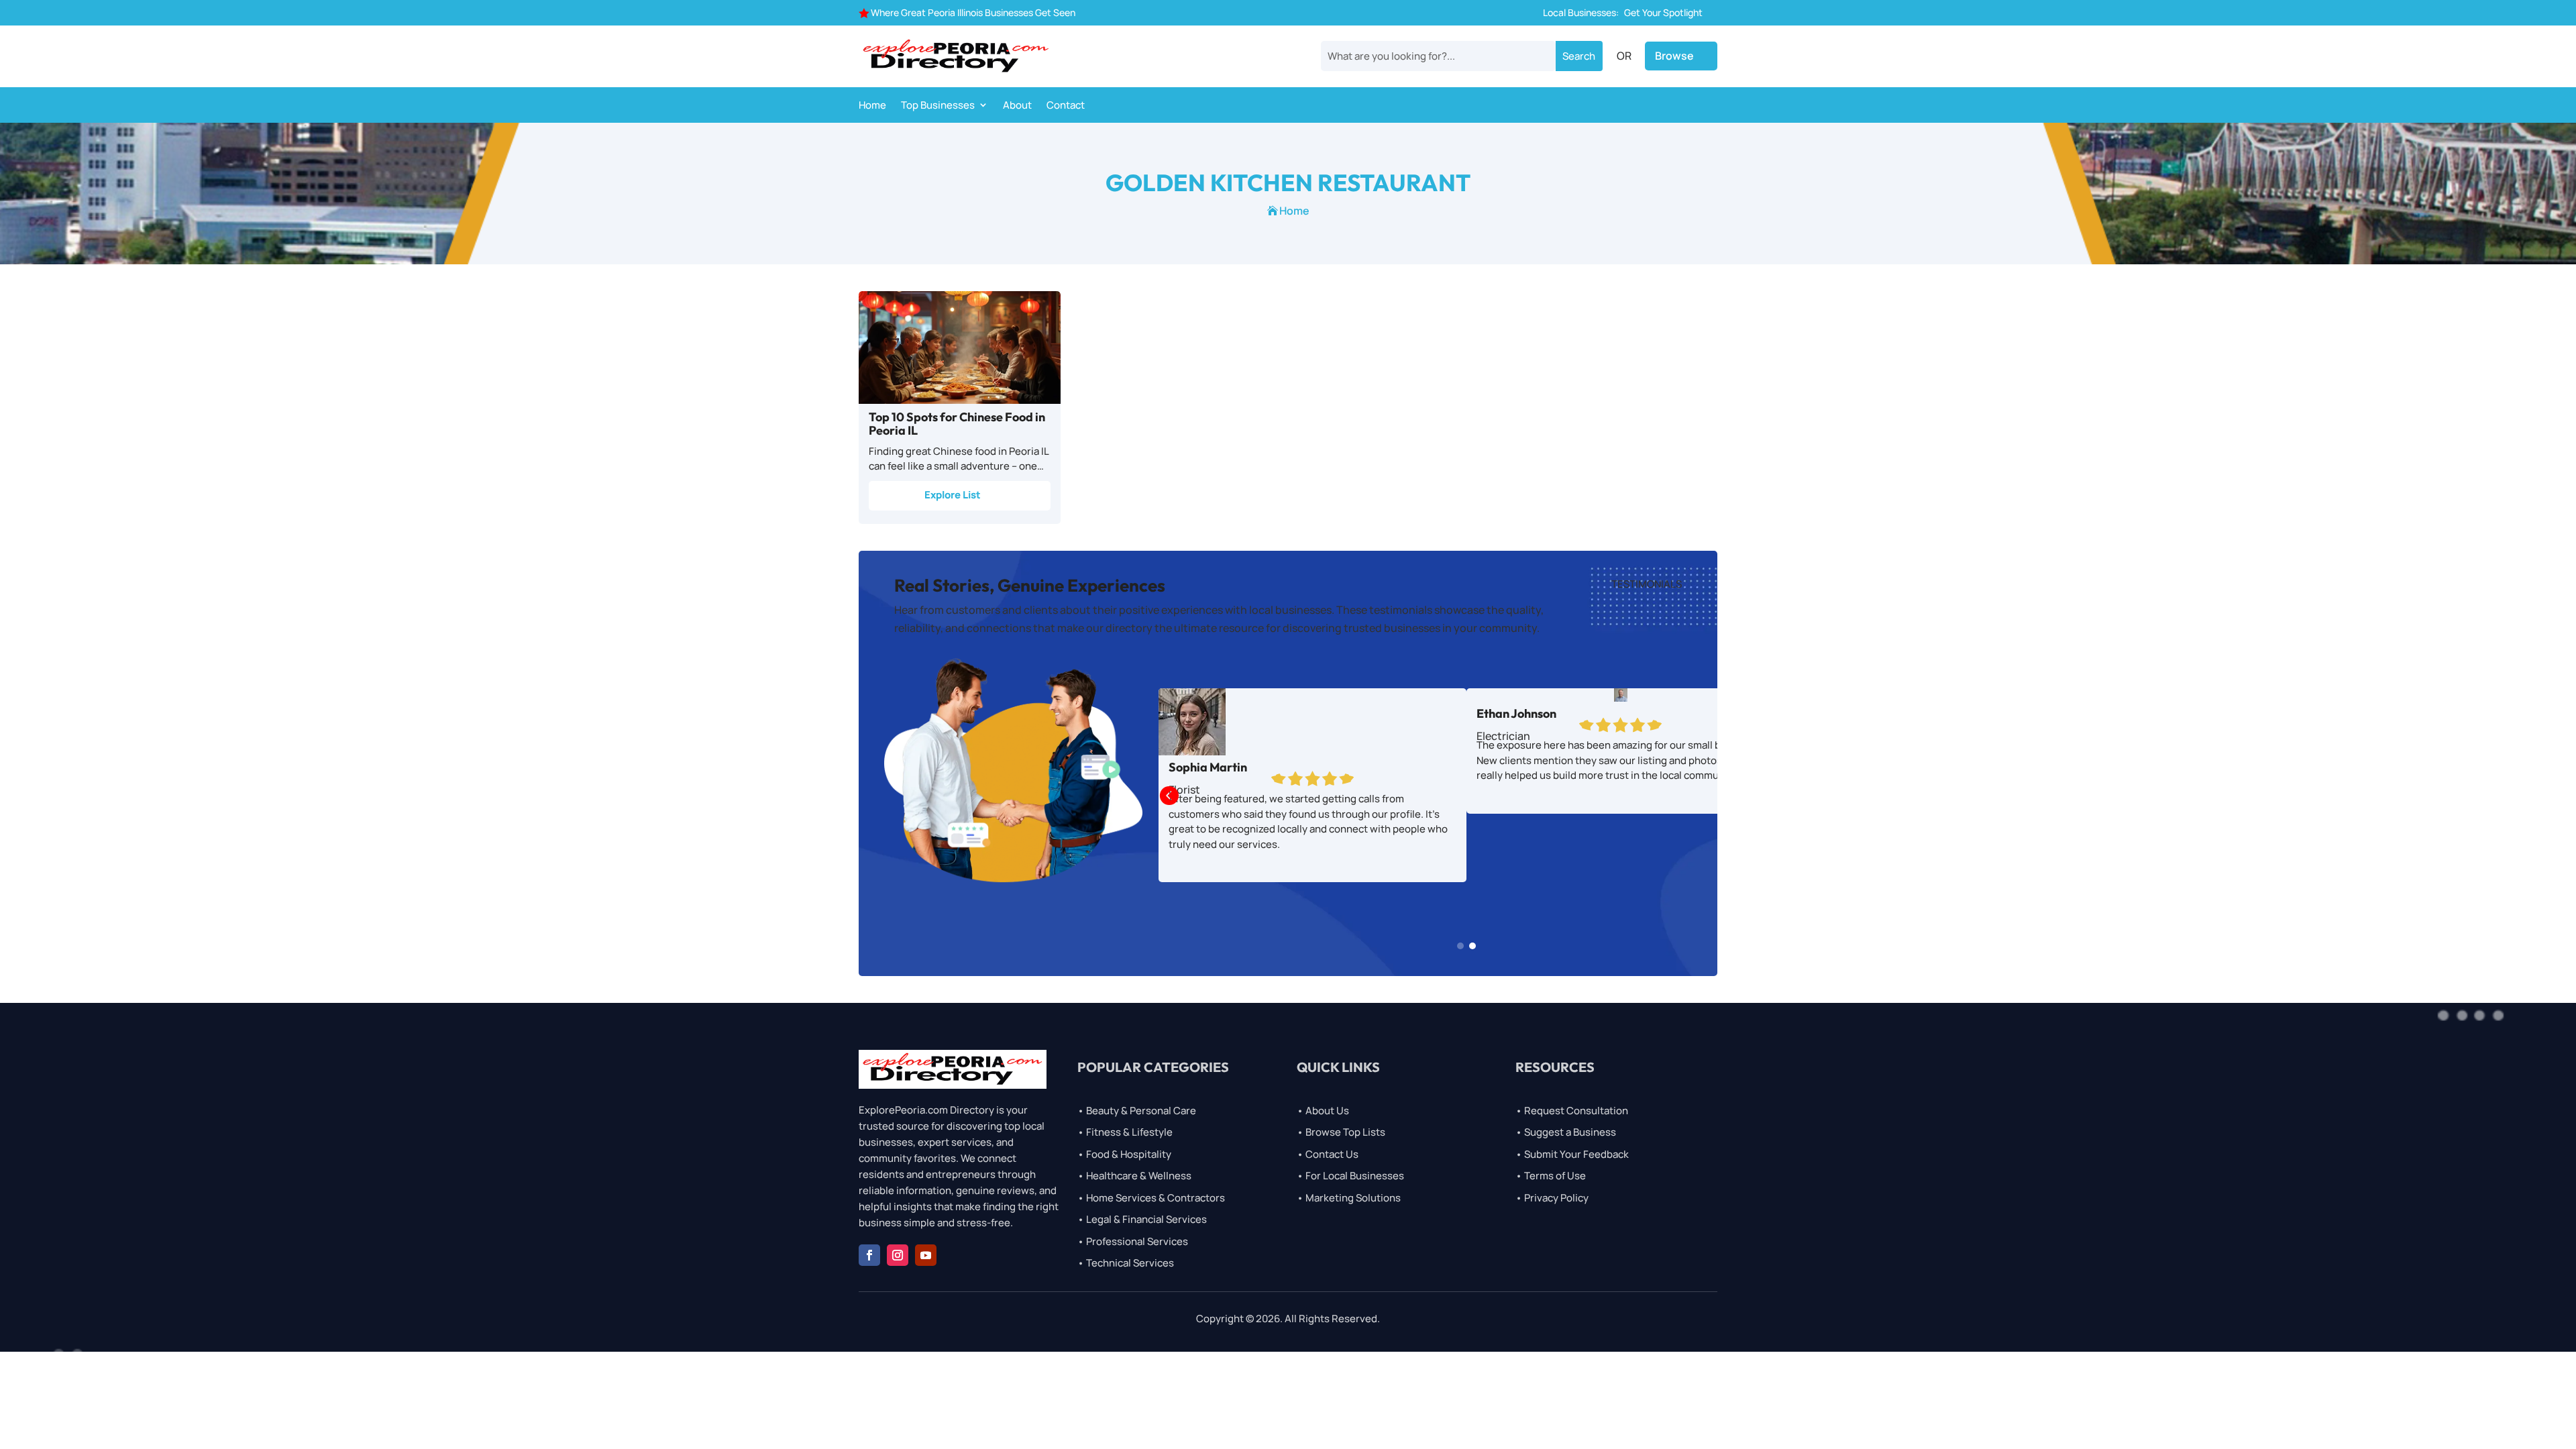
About (1017, 106)
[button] (1169, 797)
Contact (1066, 106)
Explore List (953, 495)
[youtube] (926, 1255)
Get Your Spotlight (1663, 12)
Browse (1674, 56)
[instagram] (898, 1255)
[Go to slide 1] (1460, 946)
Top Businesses (938, 106)
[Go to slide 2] (1472, 946)
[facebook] (869, 1255)
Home (872, 106)
